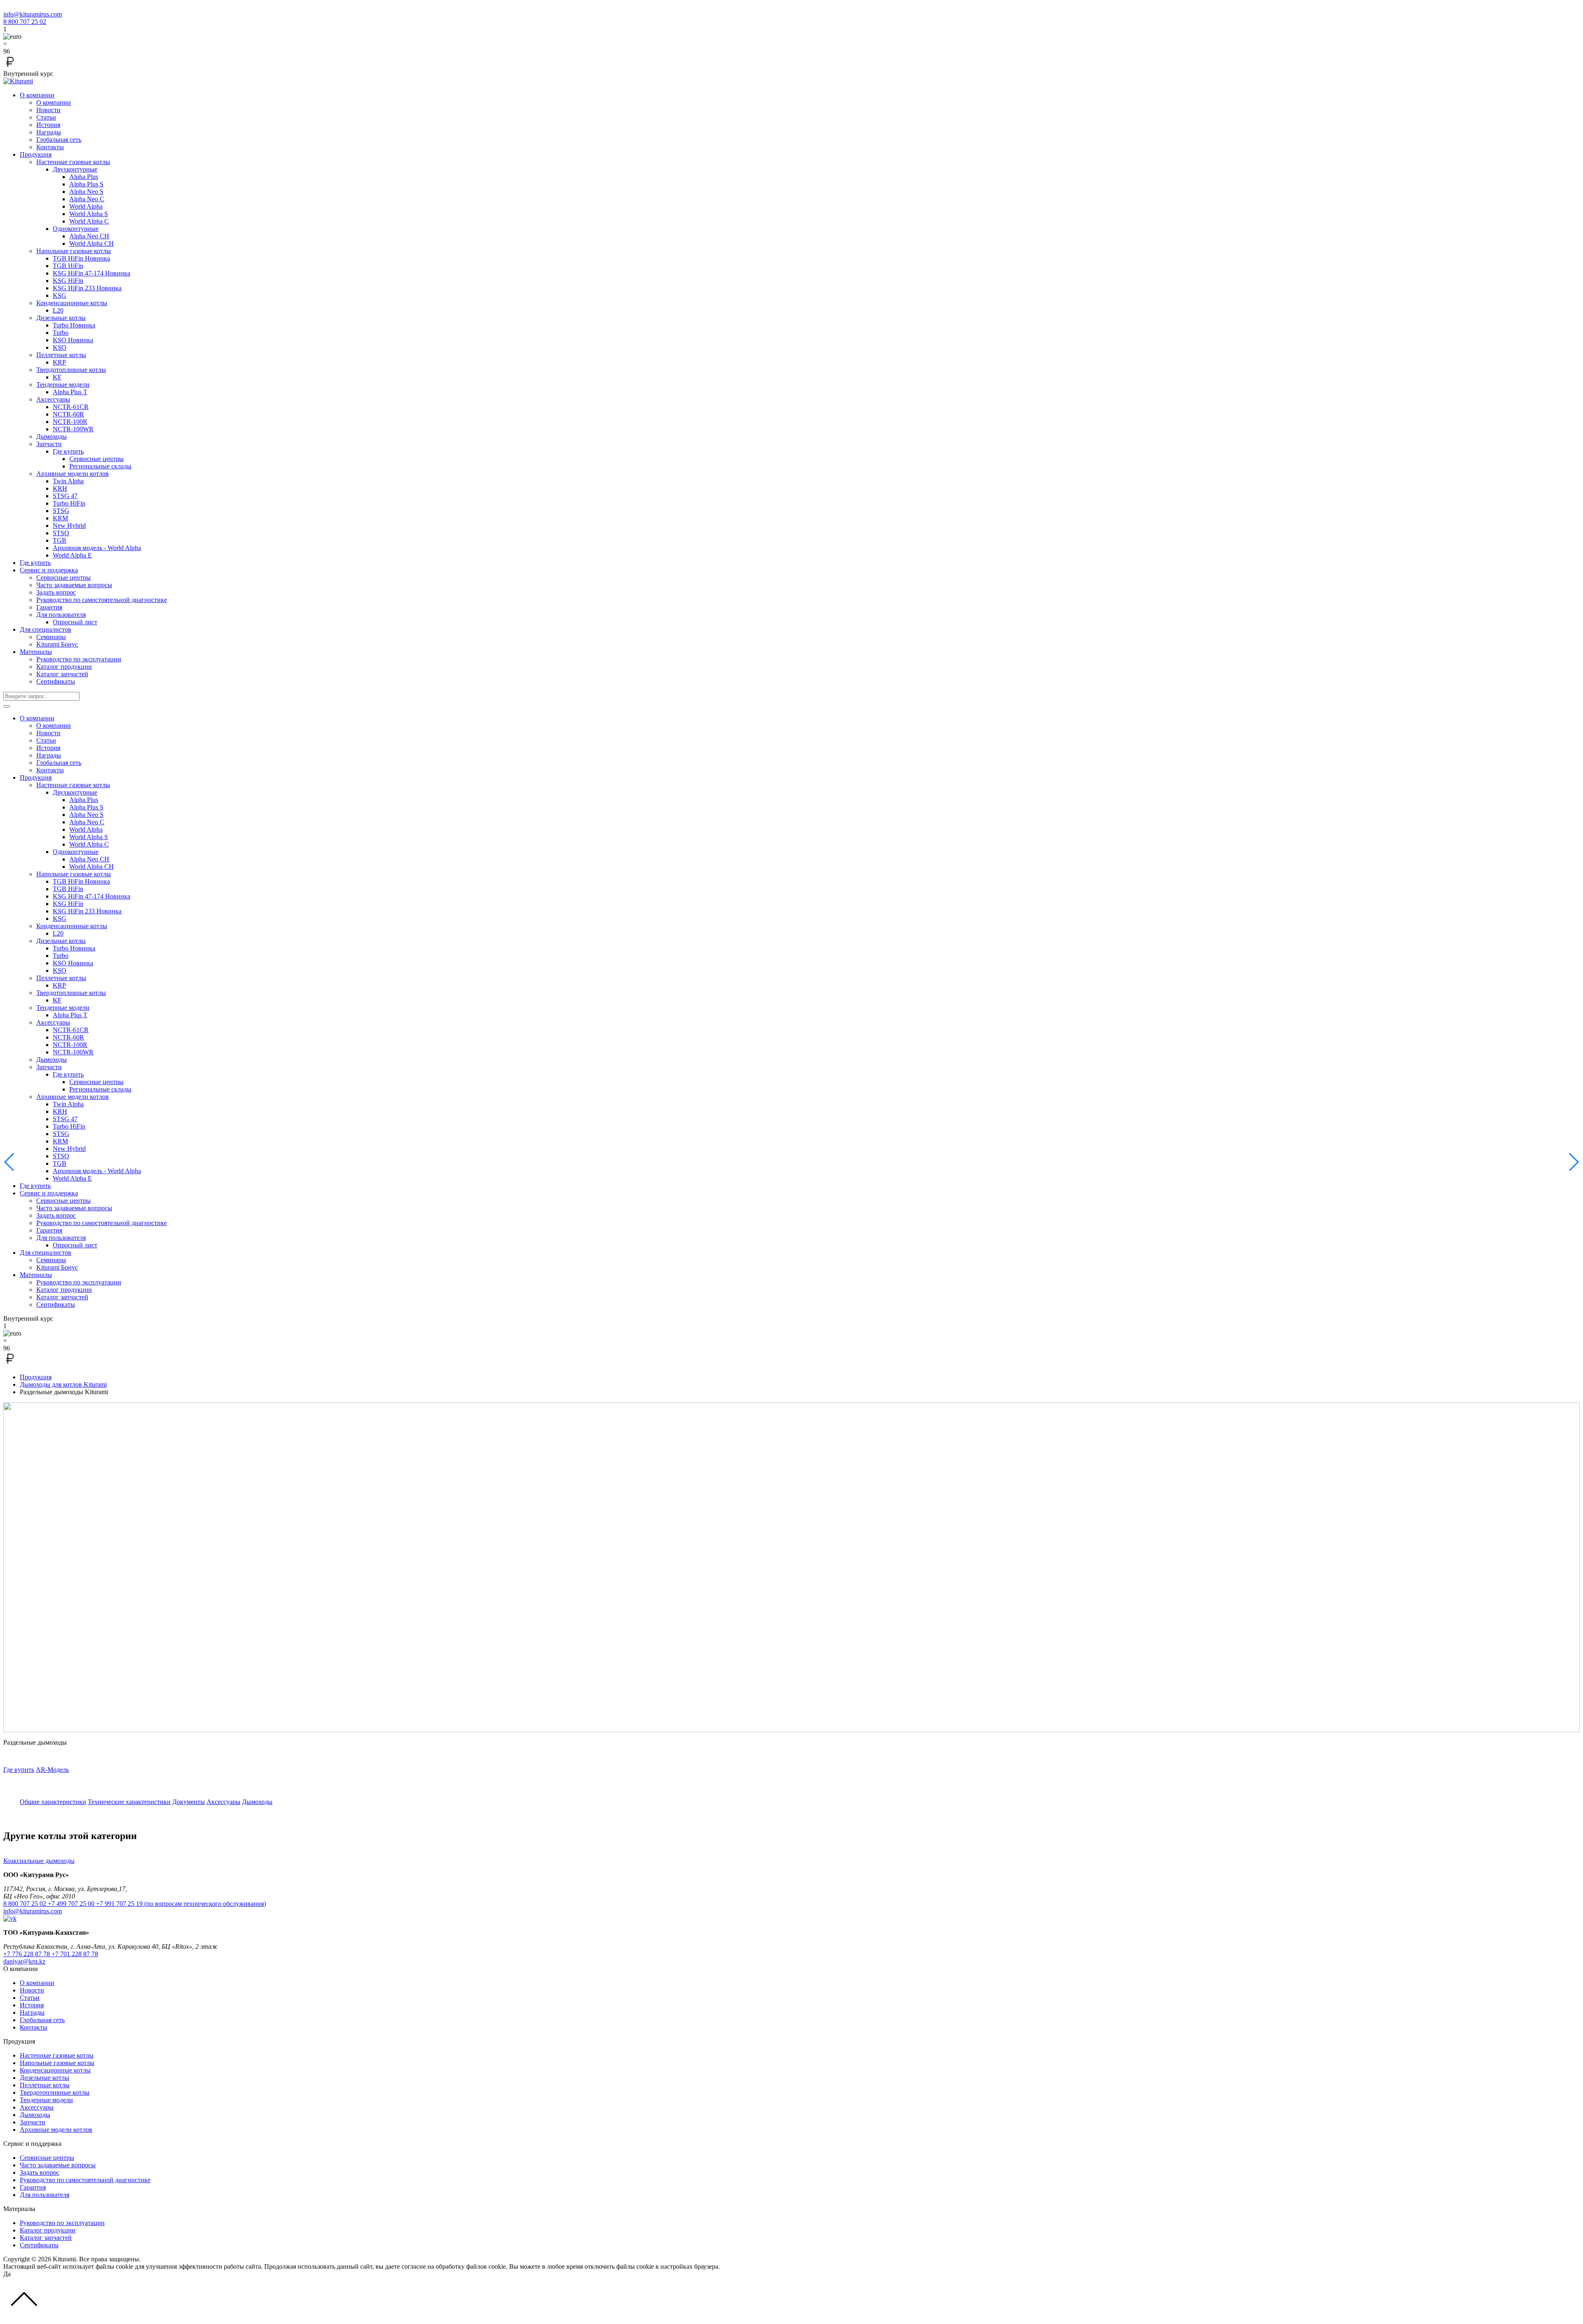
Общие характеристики (53, 1802)
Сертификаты (56, 681)
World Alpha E (72, 555)
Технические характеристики (129, 1802)
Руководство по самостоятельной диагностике (102, 600)
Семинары (51, 637)
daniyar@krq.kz (24, 1961)
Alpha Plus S (86, 184)
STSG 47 (65, 496)
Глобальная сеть (59, 140)
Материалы (36, 652)
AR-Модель (52, 1770)
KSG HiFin (68, 281)
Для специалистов (46, 629)
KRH (60, 488)
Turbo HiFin (69, 503)
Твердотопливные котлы (71, 370)
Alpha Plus (84, 177)
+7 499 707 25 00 (72, 1904)
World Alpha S (89, 214)
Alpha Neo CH (89, 236)
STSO (61, 533)
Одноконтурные (76, 229)
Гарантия (49, 607)
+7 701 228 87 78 (75, 1954)
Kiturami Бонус (57, 644)
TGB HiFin (81, 258)
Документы (189, 1802)
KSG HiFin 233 (87, 288)
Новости (48, 110)
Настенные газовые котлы (73, 162)
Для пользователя (61, 615)
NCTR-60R (68, 414)
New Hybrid (69, 526)
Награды (49, 132)
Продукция (36, 154)
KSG (60, 295)
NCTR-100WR (73, 429)
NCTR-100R (70, 422)
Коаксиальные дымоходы (39, 1861)
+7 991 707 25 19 (181, 1904)
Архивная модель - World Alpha (97, 548)
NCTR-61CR (71, 407)
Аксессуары (53, 399)
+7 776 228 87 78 (27, 1954)
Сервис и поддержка (49, 570)
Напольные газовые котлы (74, 251)
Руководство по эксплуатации (79, 659)
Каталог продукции (64, 667)
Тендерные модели (63, 385)
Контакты (50, 147)
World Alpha (86, 206)
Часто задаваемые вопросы (74, 585)
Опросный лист (75, 622)
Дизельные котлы (61, 318)
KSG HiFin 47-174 (92, 273)
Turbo (74, 325)
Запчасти (49, 444)
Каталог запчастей (62, 674)
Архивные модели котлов (73, 474)
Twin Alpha (68, 481)
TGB (60, 540)
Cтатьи (46, 117)
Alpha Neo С (87, 199)
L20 (58, 310)
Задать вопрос (56, 592)
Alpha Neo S (86, 192)
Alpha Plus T (70, 392)
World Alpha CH (92, 243)
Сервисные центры (96, 459)
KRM (60, 518)
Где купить (68, 451)
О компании (37, 95)
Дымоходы (52, 436)
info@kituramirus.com (33, 14)
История (48, 125)
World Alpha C (89, 221)
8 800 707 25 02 (25, 22)
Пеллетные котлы (61, 355)
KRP (59, 362)
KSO (73, 340)
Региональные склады (100, 466)
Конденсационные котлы (72, 303)
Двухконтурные (75, 169)
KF (57, 377)
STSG (61, 511)
